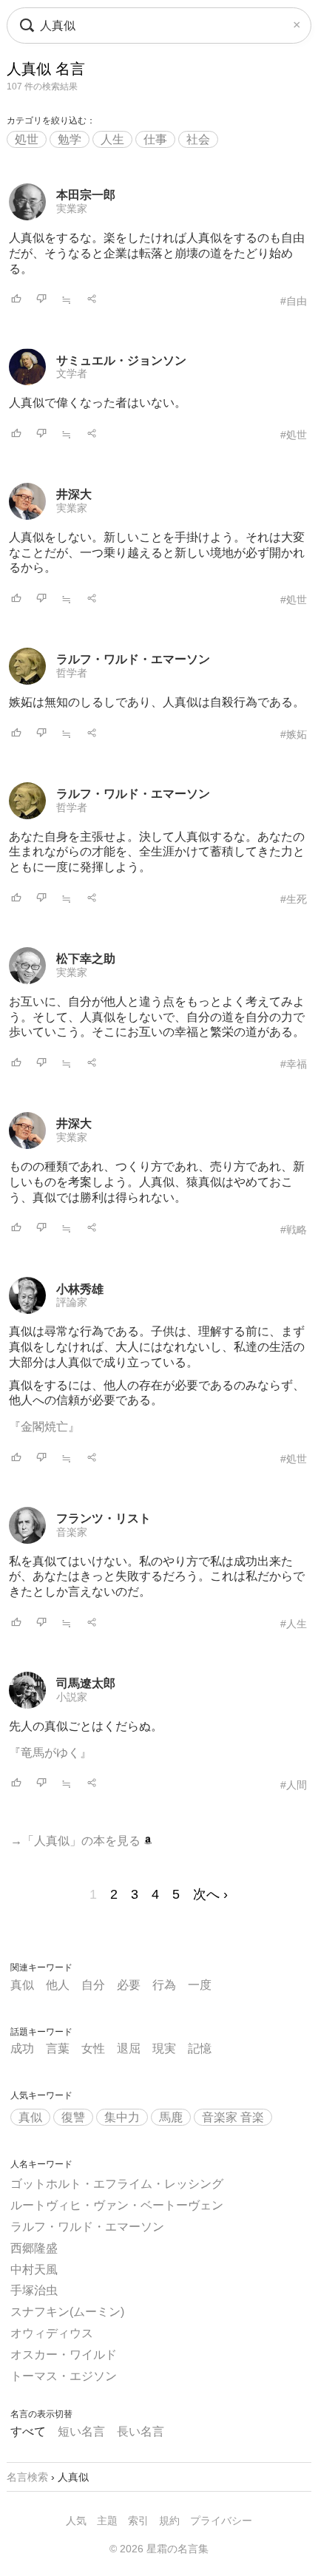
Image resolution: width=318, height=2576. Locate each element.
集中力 (122, 2117)
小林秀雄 (80, 1289)
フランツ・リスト (104, 1518)
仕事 (155, 139)
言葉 (58, 2048)
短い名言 (81, 2431)
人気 (76, 2521)
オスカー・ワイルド (64, 2355)
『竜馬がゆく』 (50, 1753)
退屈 (129, 2048)
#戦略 (294, 1230)
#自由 (294, 301)
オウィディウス (52, 2333)
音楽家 (72, 1532)
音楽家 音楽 (233, 2117)
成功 (22, 2048)
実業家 (72, 209)
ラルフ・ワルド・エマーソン (133, 659)
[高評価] (16, 300)
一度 (200, 1985)
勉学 (70, 139)
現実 (164, 2048)
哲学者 (72, 673)
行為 (164, 1985)
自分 (93, 1985)
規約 (169, 2521)
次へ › (210, 1894)
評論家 (72, 1302)
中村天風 (34, 2270)
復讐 (73, 2117)
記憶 (200, 2048)
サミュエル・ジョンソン (121, 360)
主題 (107, 2521)
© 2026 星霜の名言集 (159, 2549)
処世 (27, 139)
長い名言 (141, 2431)
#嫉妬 (294, 734)
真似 (22, 1985)
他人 (58, 1985)
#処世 (294, 435)
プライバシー (221, 2521)
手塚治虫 (34, 2290)
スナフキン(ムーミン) (67, 2312)
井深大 (74, 494)
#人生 (294, 1624)
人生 (112, 139)
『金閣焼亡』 (44, 1427)
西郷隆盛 (34, 2248)
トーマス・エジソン (64, 2376)
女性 (93, 2048)
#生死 (294, 899)
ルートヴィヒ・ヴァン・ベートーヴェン (117, 2205)
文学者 (72, 373)
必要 (129, 1985)
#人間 (294, 1785)
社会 (198, 139)
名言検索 (27, 2477)
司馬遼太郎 (86, 1683)
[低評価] (41, 300)
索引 (138, 2521)
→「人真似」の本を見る (77, 1841)
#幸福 (294, 1064)
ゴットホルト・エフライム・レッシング (117, 2184)
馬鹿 (171, 2117)
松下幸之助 (86, 959)
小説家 (72, 1697)
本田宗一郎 (86, 195)
